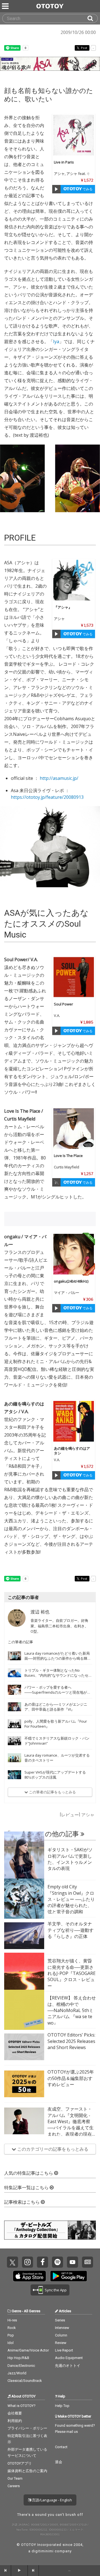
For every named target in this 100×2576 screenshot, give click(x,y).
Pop (11, 2335)
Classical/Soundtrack (25, 2381)
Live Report (64, 2350)
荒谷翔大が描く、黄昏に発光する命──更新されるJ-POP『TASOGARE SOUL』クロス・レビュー (72, 1973)
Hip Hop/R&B (18, 2358)
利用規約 (15, 2421)
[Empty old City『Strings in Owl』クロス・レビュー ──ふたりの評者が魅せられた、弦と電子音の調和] (24, 1899)
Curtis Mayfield (67, 1167)
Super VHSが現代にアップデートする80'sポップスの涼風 (55, 1775)
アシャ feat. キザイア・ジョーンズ (72, 176)
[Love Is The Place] (74, 1129)
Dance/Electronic (21, 2366)
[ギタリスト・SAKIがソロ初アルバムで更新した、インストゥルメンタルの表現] (24, 1862)
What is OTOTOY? (22, 2406)
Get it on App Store (29, 2276)
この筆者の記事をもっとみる (52, 1792)
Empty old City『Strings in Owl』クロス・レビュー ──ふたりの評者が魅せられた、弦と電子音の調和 (71, 1899)
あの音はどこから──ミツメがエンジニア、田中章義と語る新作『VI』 (56, 1707)
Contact (61, 2447)
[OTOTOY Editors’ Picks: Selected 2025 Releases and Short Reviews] (24, 2047)
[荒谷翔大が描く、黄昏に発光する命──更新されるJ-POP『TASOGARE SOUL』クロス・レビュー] (24, 1973)
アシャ (59, 174)
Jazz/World (17, 2373)
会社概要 (15, 2413)
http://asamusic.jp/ (59, 778)
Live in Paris (64, 162)
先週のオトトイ (68, 2366)
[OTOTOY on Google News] (87, 2262)
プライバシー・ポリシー (27, 2428)
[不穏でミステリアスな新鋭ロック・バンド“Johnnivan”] (14, 1741)
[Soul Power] (74, 977)
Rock (12, 2328)
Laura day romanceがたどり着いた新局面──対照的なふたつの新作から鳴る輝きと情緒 (58, 1658)
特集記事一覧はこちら (27, 2188)
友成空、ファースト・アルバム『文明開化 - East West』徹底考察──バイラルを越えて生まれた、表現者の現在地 (71, 2125)
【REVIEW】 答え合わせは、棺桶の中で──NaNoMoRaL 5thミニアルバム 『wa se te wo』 (72, 2010)
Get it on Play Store (69, 2276)
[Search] (92, 18)
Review (61, 2343)
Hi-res (12, 2320)
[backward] (6, 2570)
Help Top (62, 2406)
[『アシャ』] (74, 580)
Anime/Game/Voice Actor (28, 2350)
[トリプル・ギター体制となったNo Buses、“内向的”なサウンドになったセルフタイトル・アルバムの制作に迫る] (14, 1673)
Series (60, 2320)
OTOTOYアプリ (20, 2463)
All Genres (32, 2311)
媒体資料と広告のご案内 (27, 2471)
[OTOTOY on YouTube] (72, 2262)
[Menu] (6, 6)
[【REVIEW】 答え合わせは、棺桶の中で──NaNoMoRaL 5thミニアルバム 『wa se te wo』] (24, 2010)
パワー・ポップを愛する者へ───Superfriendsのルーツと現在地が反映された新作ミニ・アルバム (57, 1692)
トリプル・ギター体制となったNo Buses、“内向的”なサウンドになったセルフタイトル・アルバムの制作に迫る (58, 1675)
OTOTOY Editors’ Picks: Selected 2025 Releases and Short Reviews (71, 2041)
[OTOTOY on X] (12, 2262)
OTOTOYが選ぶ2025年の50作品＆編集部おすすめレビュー (71, 2078)
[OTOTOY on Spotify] (57, 2262)
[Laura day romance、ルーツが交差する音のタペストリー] (14, 1758)
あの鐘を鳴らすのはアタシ (72, 1451)
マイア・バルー (67, 1293)
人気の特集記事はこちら (29, 2173)
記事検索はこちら (22, 2202)
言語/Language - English (52, 2500)
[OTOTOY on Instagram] (27, 2262)
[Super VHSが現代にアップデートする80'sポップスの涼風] (14, 1775)
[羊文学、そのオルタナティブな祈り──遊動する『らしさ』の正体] (24, 1936)
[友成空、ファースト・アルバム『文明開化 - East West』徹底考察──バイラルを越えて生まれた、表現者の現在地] (24, 2121)
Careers (14, 2486)
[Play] (56, 189)
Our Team (15, 2478)
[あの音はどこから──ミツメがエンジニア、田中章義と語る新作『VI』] (14, 1707)
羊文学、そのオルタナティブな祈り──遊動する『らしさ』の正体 (71, 1930)
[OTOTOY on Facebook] (42, 2262)
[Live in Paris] (74, 135)
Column (61, 2335)
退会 (59, 2462)
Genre (16, 2311)
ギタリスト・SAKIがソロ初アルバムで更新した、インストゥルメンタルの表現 (70, 1859)
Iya (56, 341)
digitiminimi (43, 2551)
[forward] (33, 2570)
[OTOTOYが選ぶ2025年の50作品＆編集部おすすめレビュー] (24, 2084)
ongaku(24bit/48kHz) (71, 1281)
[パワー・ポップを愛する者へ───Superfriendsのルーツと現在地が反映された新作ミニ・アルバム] (14, 1690)
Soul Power (63, 1004)
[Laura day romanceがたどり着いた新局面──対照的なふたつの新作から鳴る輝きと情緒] (14, 1656)
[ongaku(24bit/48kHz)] (74, 1254)
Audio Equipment (69, 2358)
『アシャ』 (63, 607)
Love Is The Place (68, 1156)
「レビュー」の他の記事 (42, 1834)
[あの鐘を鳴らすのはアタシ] (74, 1421)
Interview (62, 2328)
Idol (11, 2343)
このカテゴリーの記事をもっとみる (52, 2149)
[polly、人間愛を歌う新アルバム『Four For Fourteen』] (14, 1724)
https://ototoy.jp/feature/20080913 (47, 797)
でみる (87, 189)
